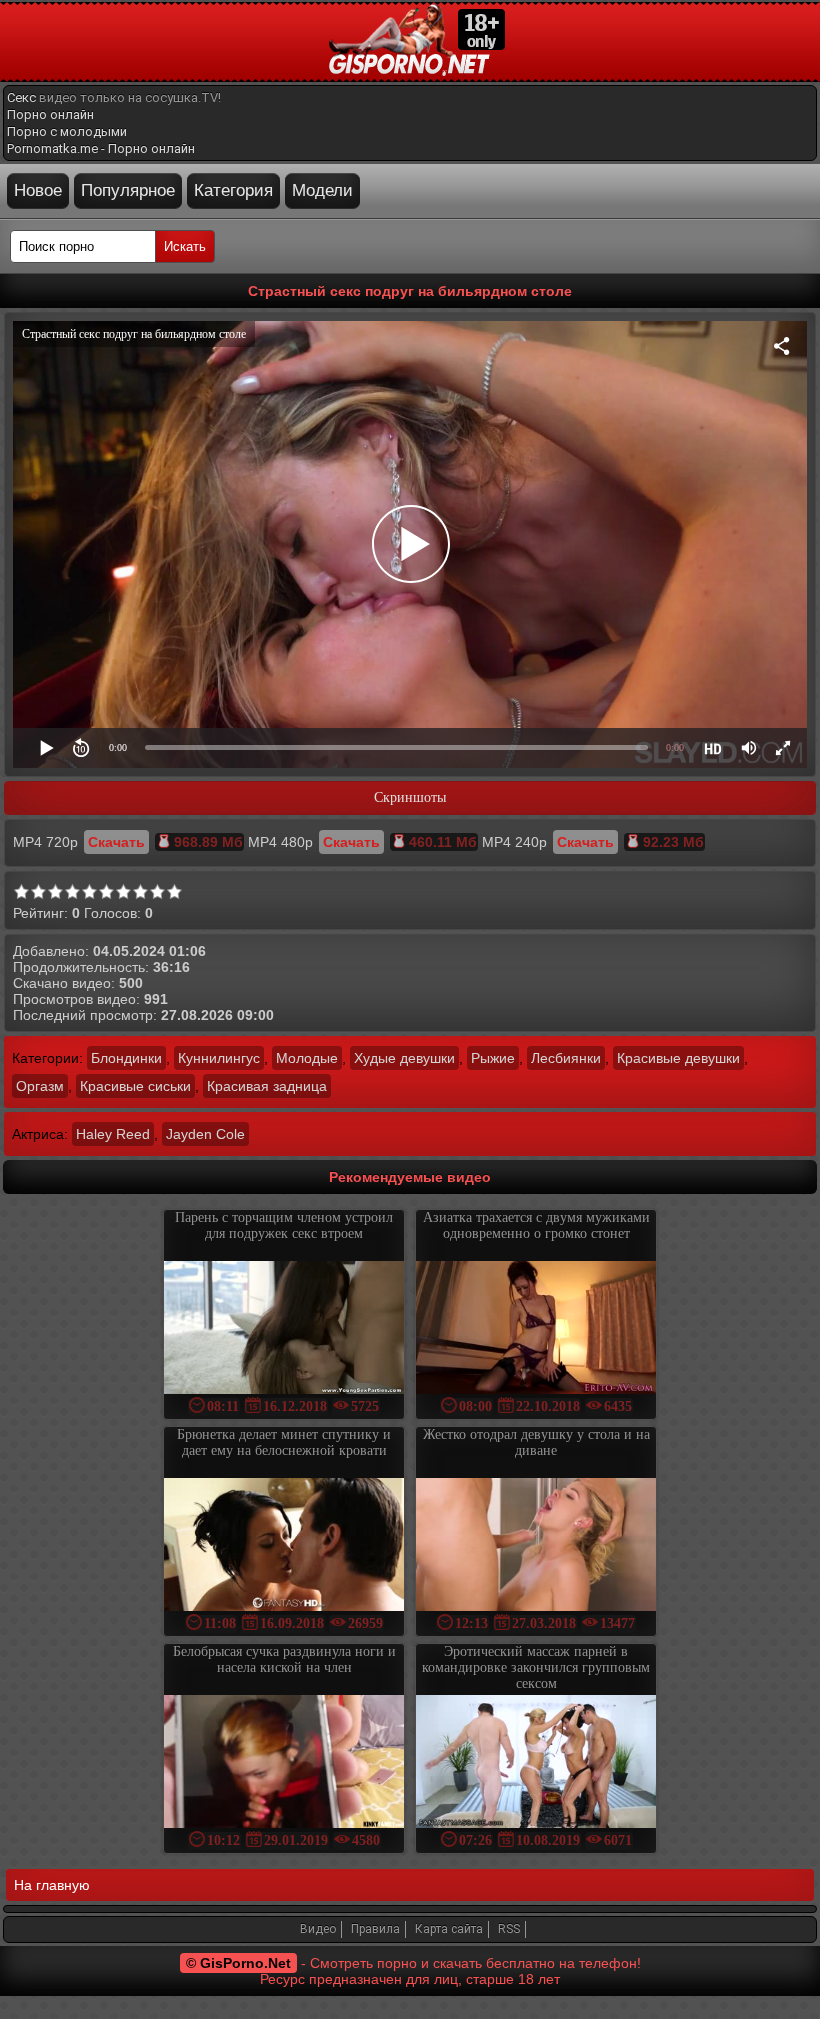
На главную (52, 1885)
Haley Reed (113, 1134)
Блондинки (126, 1058)
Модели (322, 190)
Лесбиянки (566, 1058)
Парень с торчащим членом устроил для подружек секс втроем (284, 1225)
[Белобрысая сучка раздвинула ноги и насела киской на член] (284, 1763)
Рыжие (493, 1058)
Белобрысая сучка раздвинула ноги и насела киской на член (284, 1659)
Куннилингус (219, 1058)
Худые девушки (404, 1058)
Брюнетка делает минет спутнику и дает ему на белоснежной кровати (284, 1442)
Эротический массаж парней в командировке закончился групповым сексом (536, 1667)
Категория (233, 190)
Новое (38, 190)
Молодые (307, 1058)
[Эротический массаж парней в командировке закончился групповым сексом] (536, 1763)
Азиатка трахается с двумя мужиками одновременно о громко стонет (536, 1225)
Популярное (128, 190)
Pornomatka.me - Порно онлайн (101, 148)
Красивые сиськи (135, 1086)
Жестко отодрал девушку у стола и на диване (536, 1442)
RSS (509, 1929)
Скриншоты (410, 797)
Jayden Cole (205, 1134)
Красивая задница (267, 1086)
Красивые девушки (678, 1058)
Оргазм (40, 1086)
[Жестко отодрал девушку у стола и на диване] (536, 1546)
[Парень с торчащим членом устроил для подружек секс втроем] (284, 1329)
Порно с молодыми (67, 131)
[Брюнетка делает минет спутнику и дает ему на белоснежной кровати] (284, 1546)
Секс (21, 97)
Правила (375, 1929)
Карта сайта (449, 1929)
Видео (318, 1929)
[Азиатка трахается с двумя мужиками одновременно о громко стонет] (536, 1329)
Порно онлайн (50, 114)
